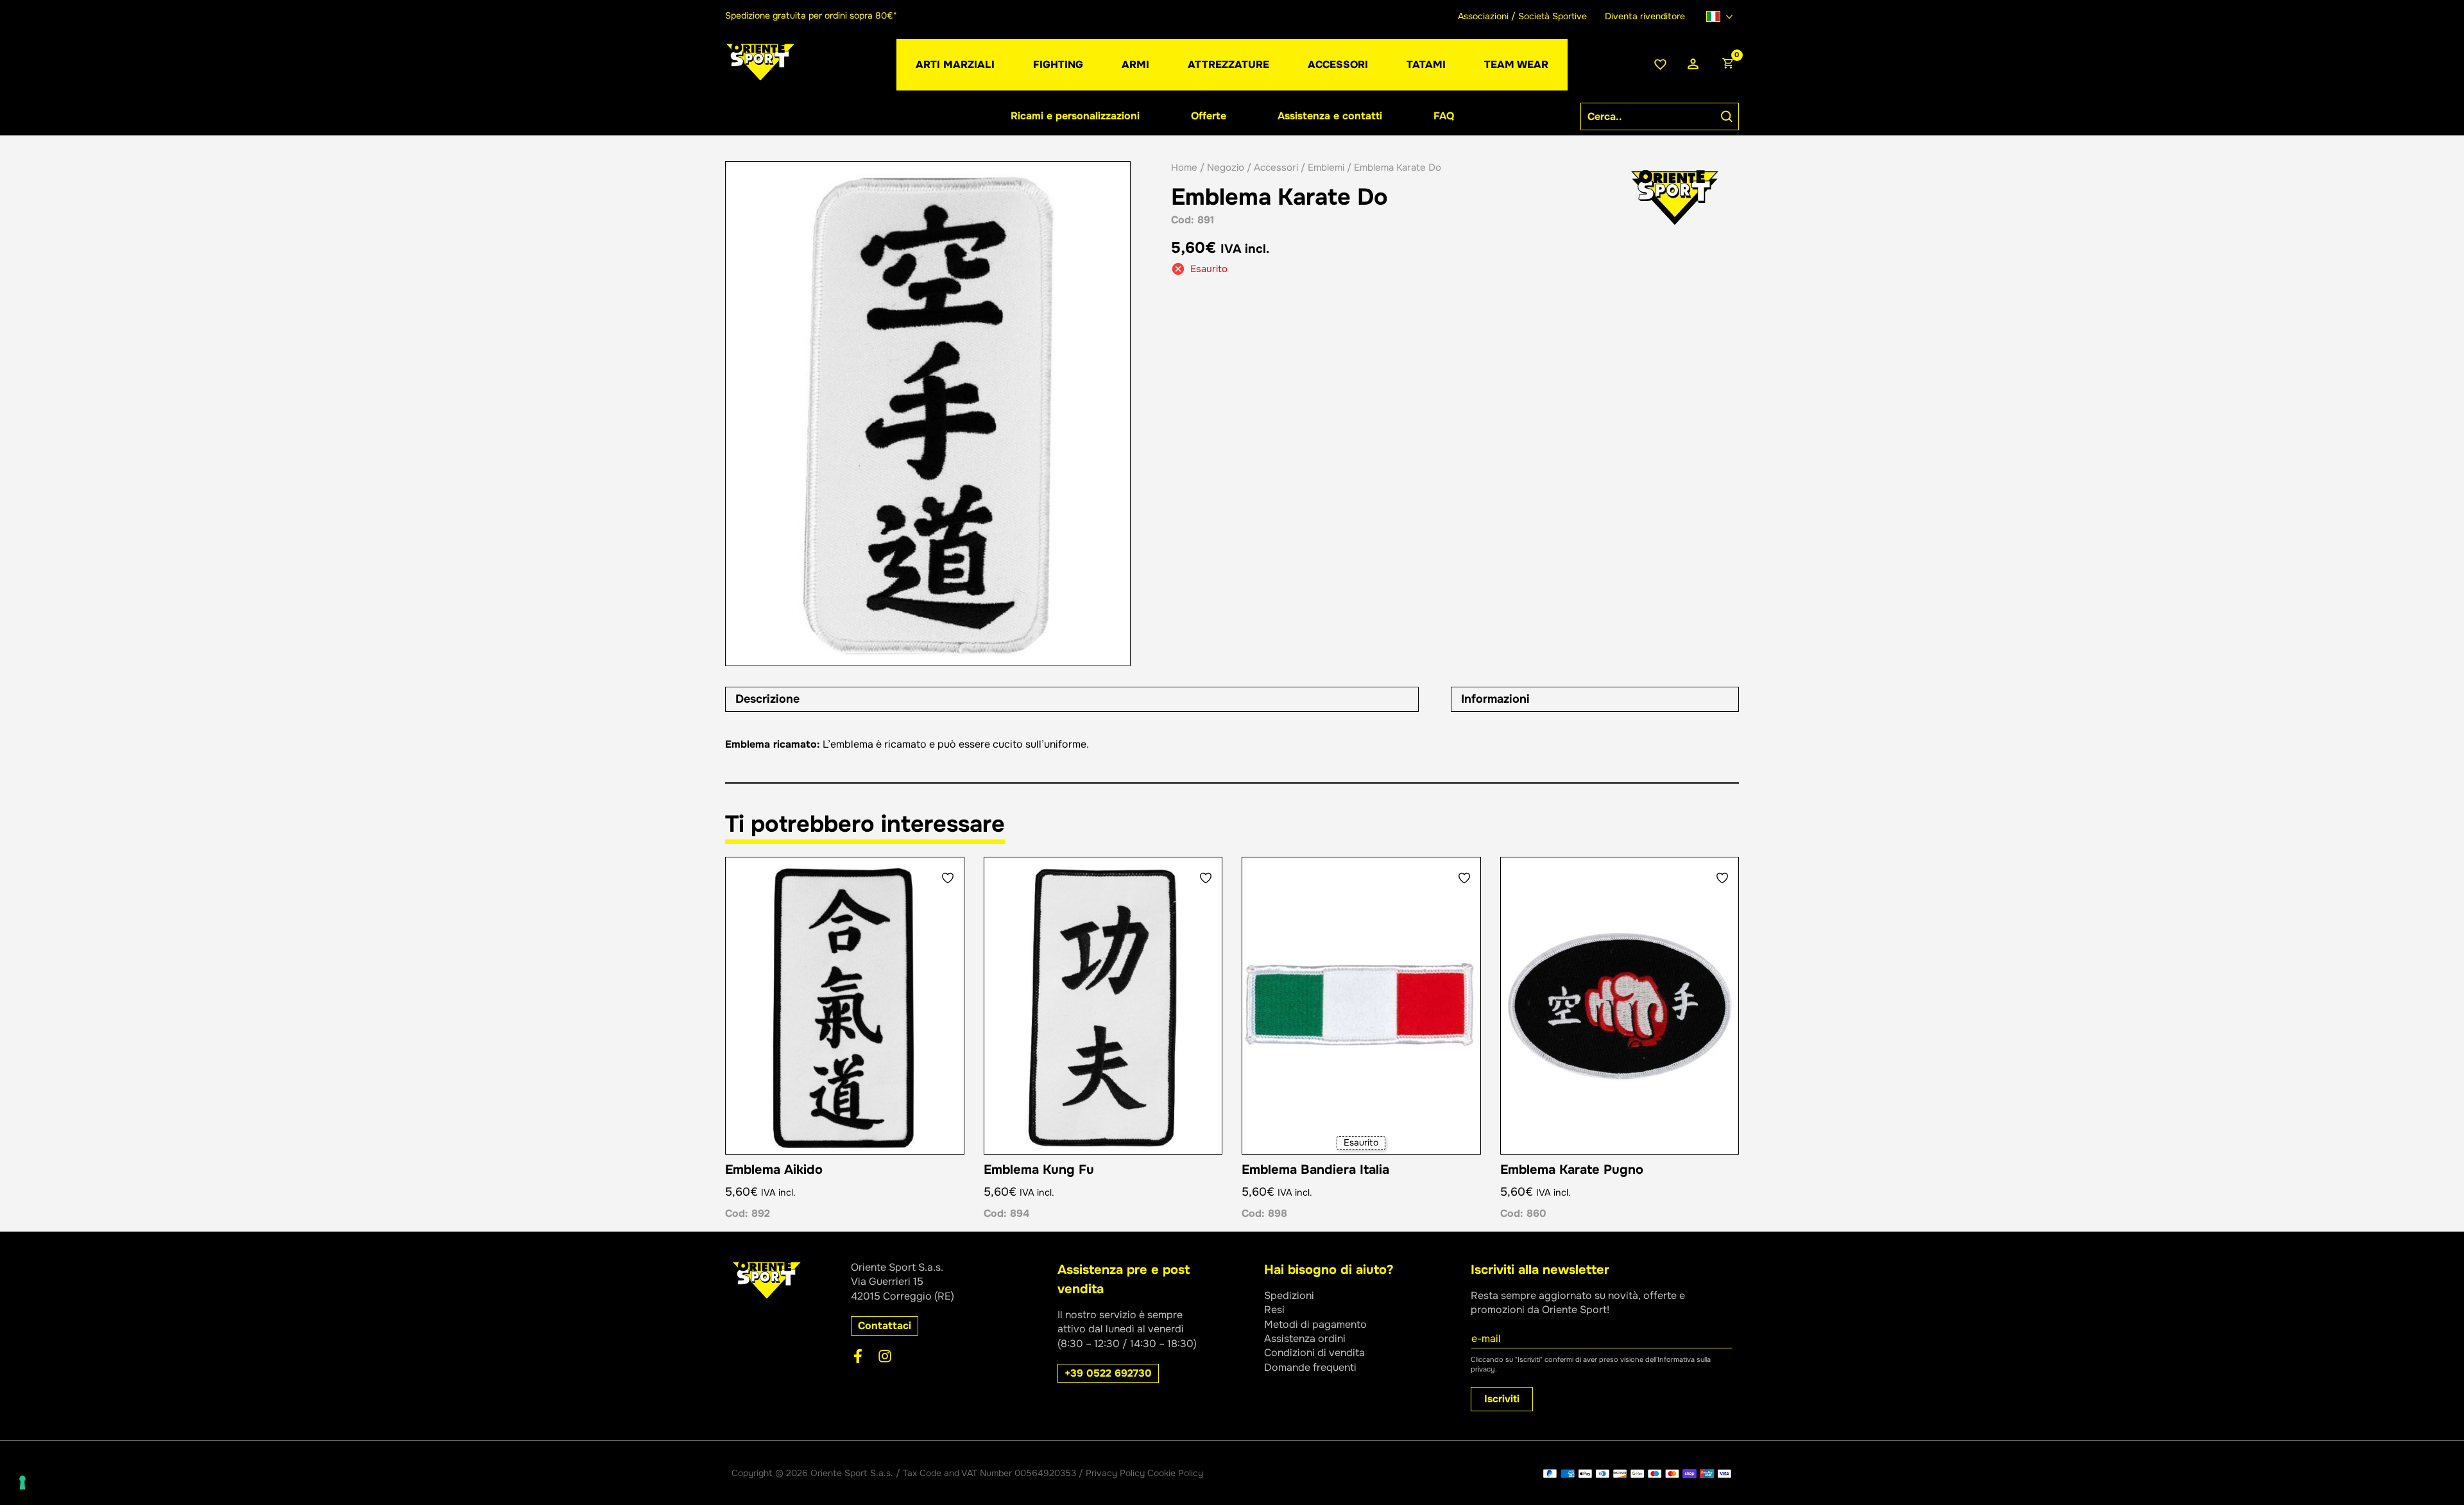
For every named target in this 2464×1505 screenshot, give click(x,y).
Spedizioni (1289, 1295)
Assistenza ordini (1305, 1338)
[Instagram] (885, 1356)
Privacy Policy (1115, 1473)
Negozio (1226, 168)
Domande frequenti (1310, 1367)
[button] (885, 1326)
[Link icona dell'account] (1693, 64)
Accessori (1276, 168)
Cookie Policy (1175, 1473)
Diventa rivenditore (1645, 16)
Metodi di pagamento (1315, 1324)
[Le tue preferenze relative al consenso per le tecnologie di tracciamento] (22, 1483)
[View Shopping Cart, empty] (1727, 65)
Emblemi (1326, 168)
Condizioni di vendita (1314, 1353)
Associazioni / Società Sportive (1522, 16)
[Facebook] (858, 1356)
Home (1184, 168)
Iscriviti (1502, 1399)
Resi (1274, 1310)
